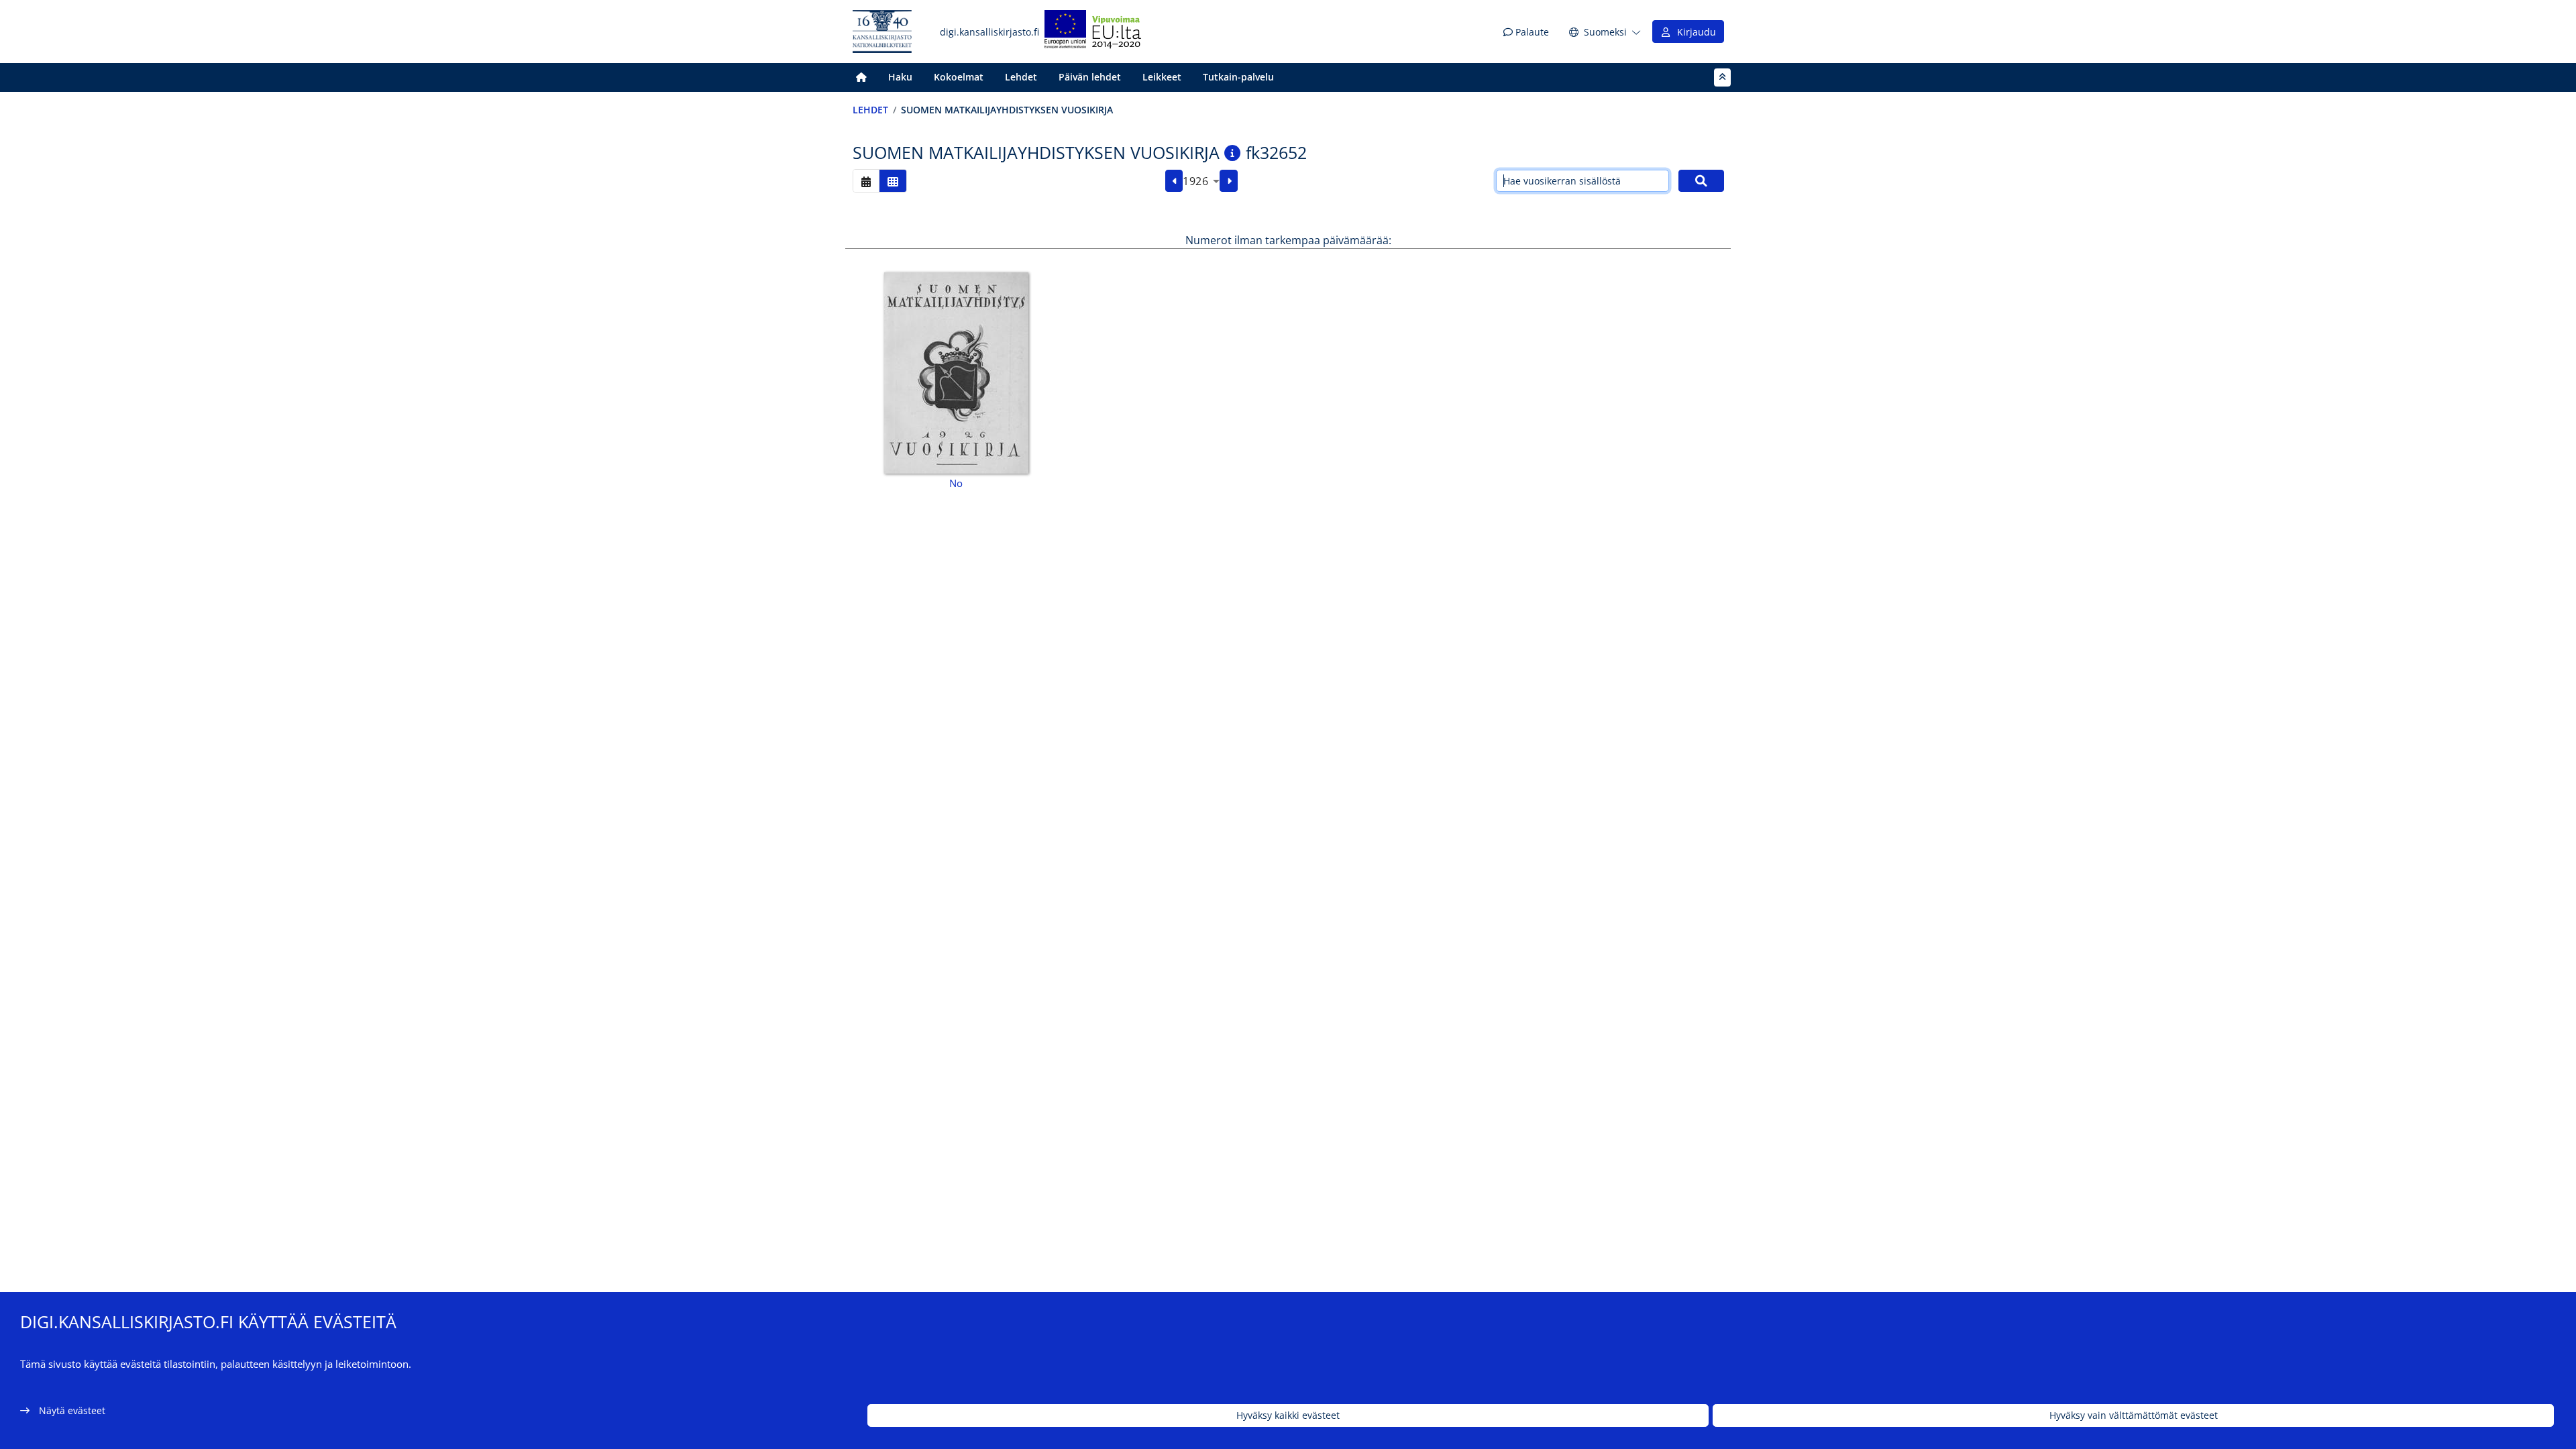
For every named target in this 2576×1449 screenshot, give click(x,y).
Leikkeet (1162, 77)
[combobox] (1201, 181)
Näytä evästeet (72, 1410)
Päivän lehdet (1090, 77)
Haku (900, 77)
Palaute (1531, 32)
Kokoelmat (959, 77)
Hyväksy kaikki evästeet (1288, 1416)
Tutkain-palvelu (1238, 77)
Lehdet (1021, 77)
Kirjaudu (1694, 32)
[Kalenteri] (866, 181)
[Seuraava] (1229, 181)
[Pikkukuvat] (893, 181)
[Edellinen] (1174, 181)
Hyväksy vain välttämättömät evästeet (2134, 1416)
